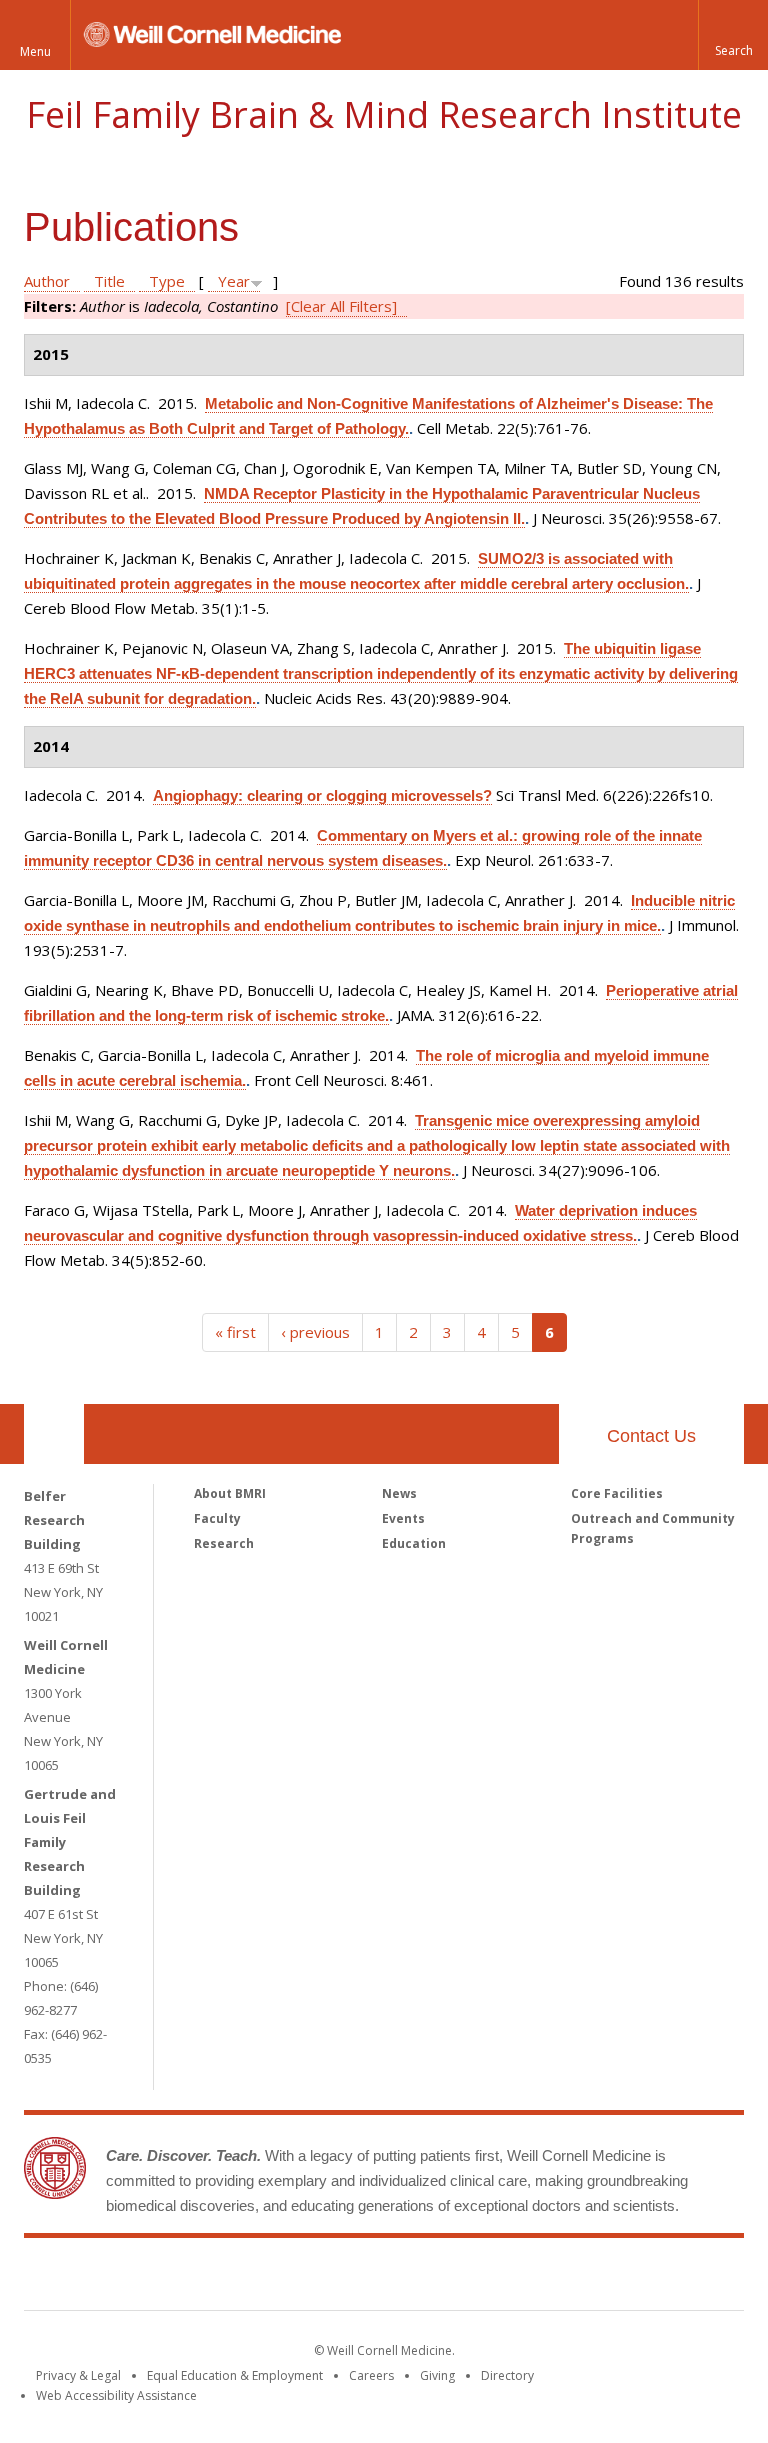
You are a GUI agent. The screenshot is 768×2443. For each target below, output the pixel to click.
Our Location (54, 1434)
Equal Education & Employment (235, 2375)
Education (414, 1543)
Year (234, 281)
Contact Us (651, 1436)
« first (235, 1332)
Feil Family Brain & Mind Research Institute (384, 114)
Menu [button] (35, 51)
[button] (733, 35)
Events (403, 1518)
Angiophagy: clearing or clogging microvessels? (322, 795)
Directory (507, 2375)
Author (47, 281)
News (399, 1493)
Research (224, 1543)
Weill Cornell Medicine (238, 2278)
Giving (437, 2375)
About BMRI (230, 1493)
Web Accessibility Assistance (116, 2395)
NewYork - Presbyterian (551, 2278)
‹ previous (315, 1332)
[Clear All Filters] (341, 306)
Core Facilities (617, 1493)
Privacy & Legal (78, 2375)
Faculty (217, 1518)
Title (109, 281)
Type (167, 281)
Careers (371, 2375)
